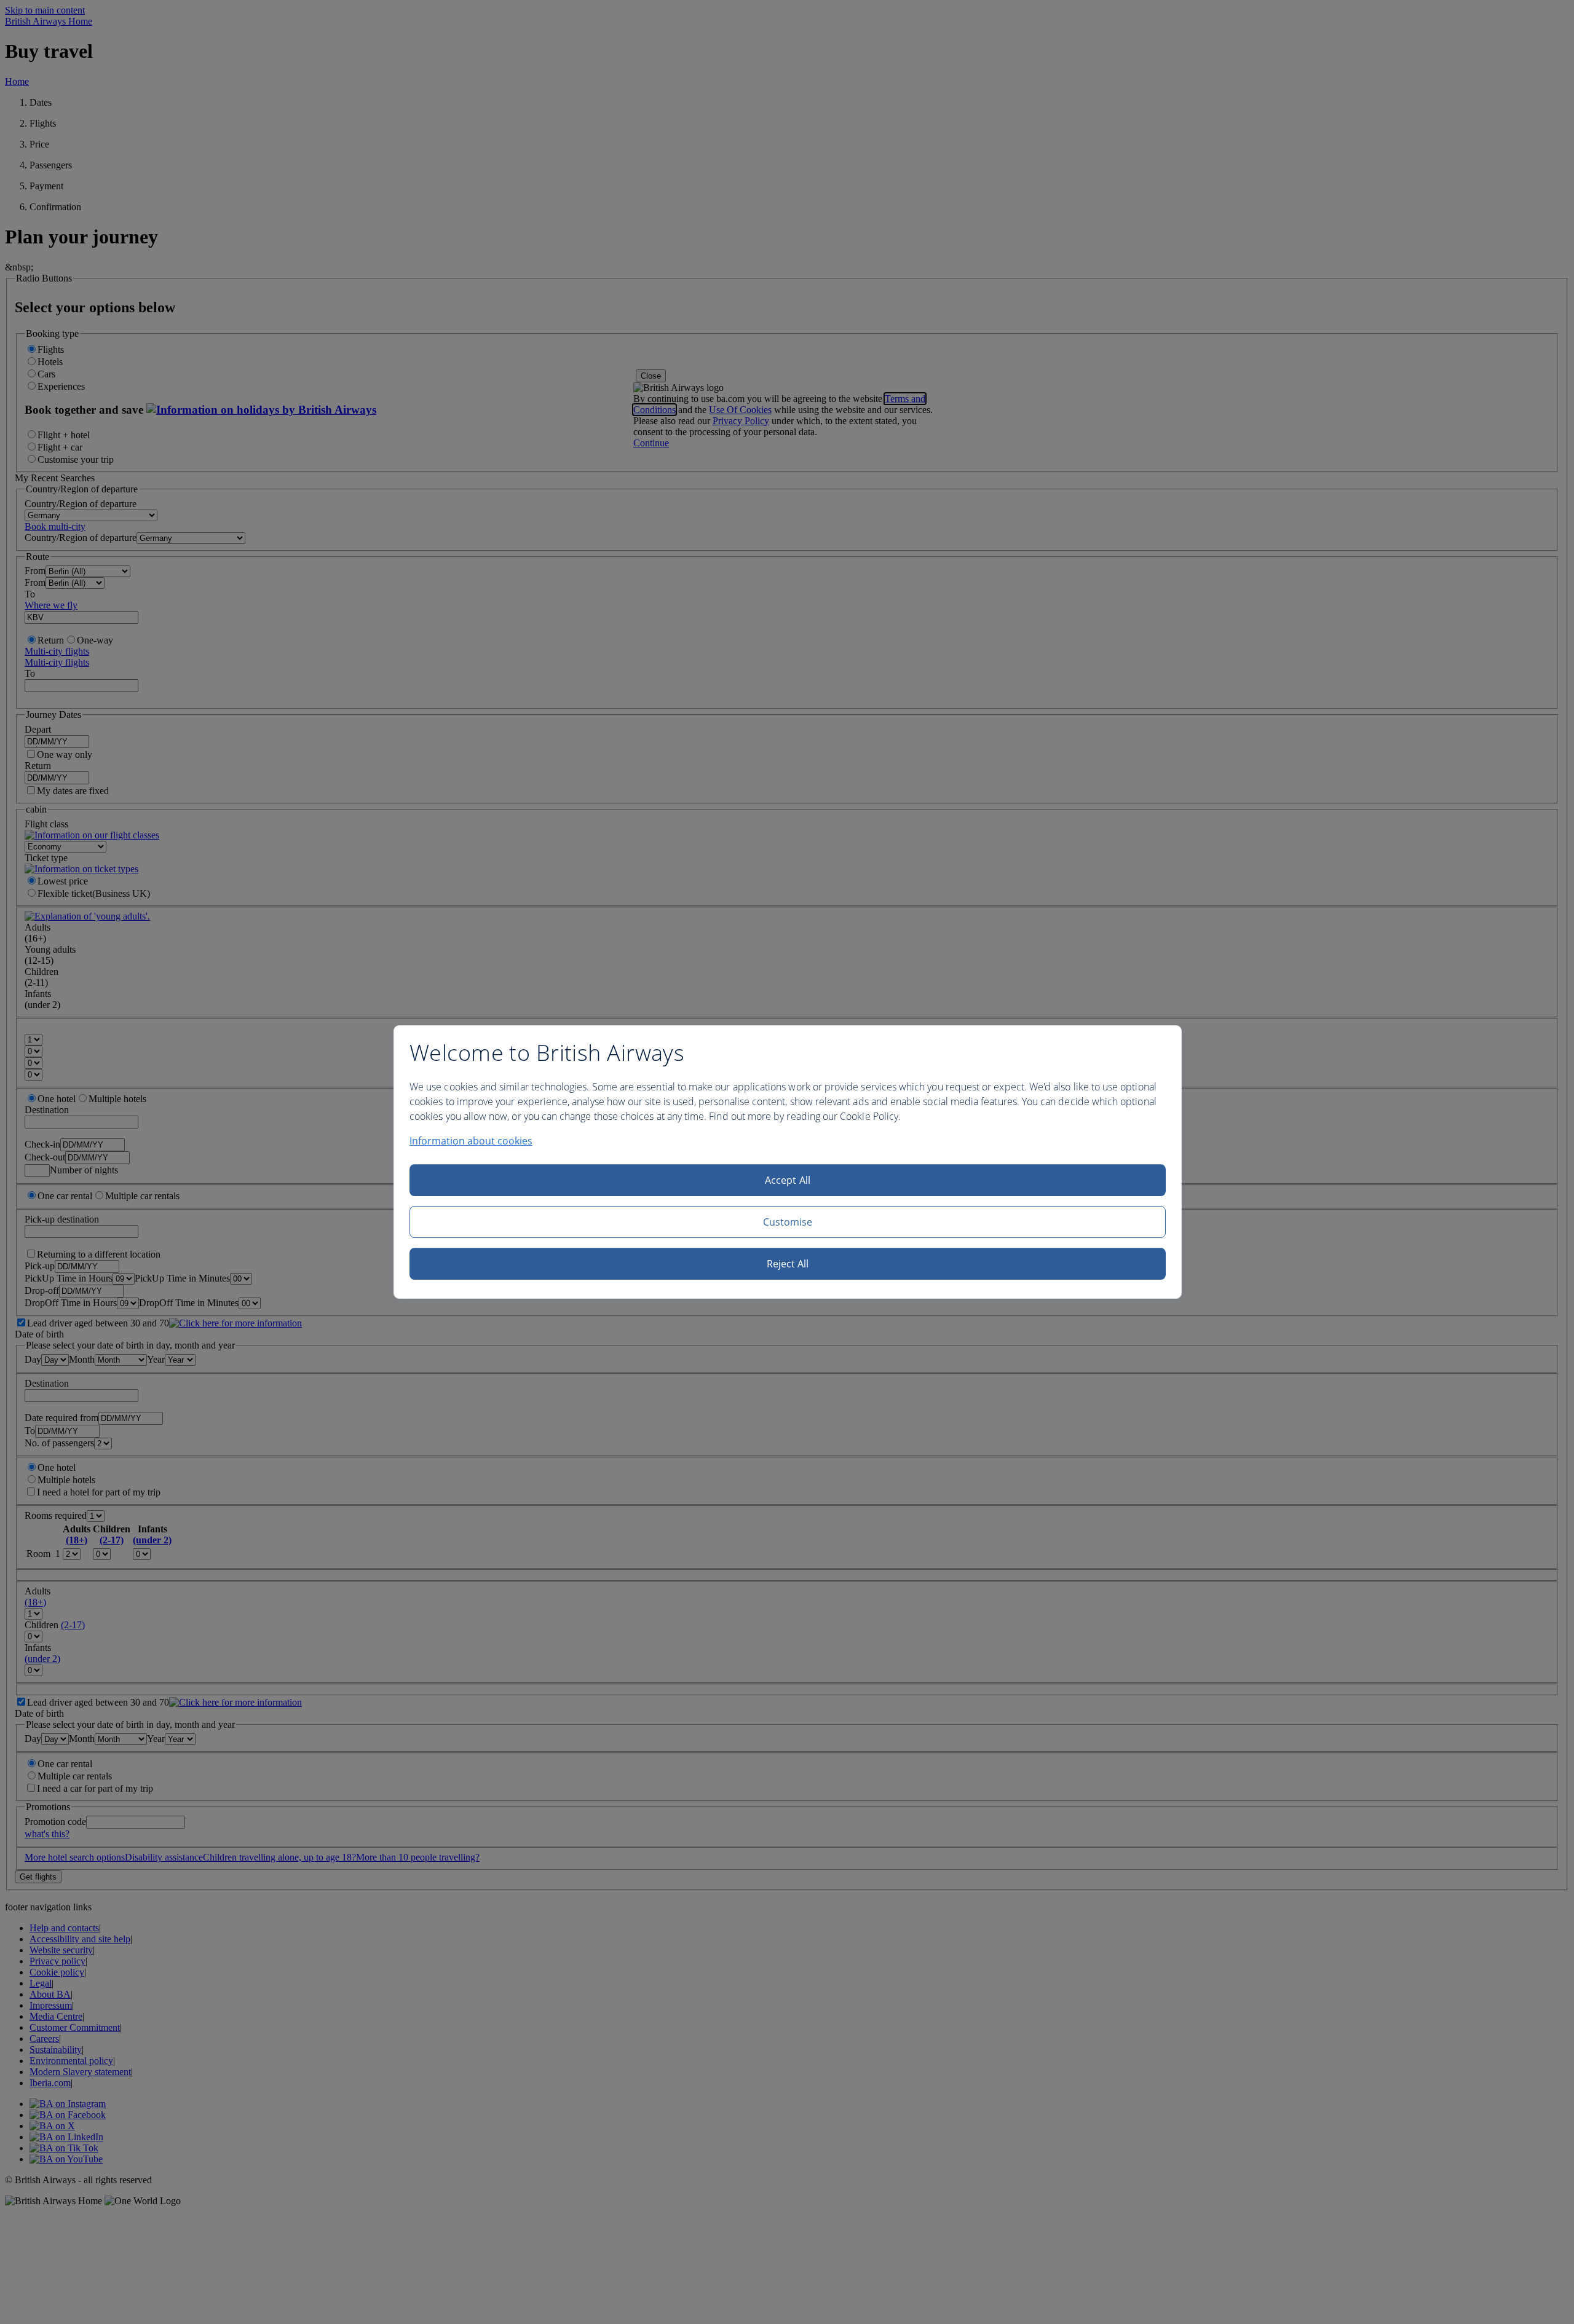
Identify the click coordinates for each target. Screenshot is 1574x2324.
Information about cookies (471, 1141)
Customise (788, 1222)
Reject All (788, 1264)
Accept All (788, 1180)
